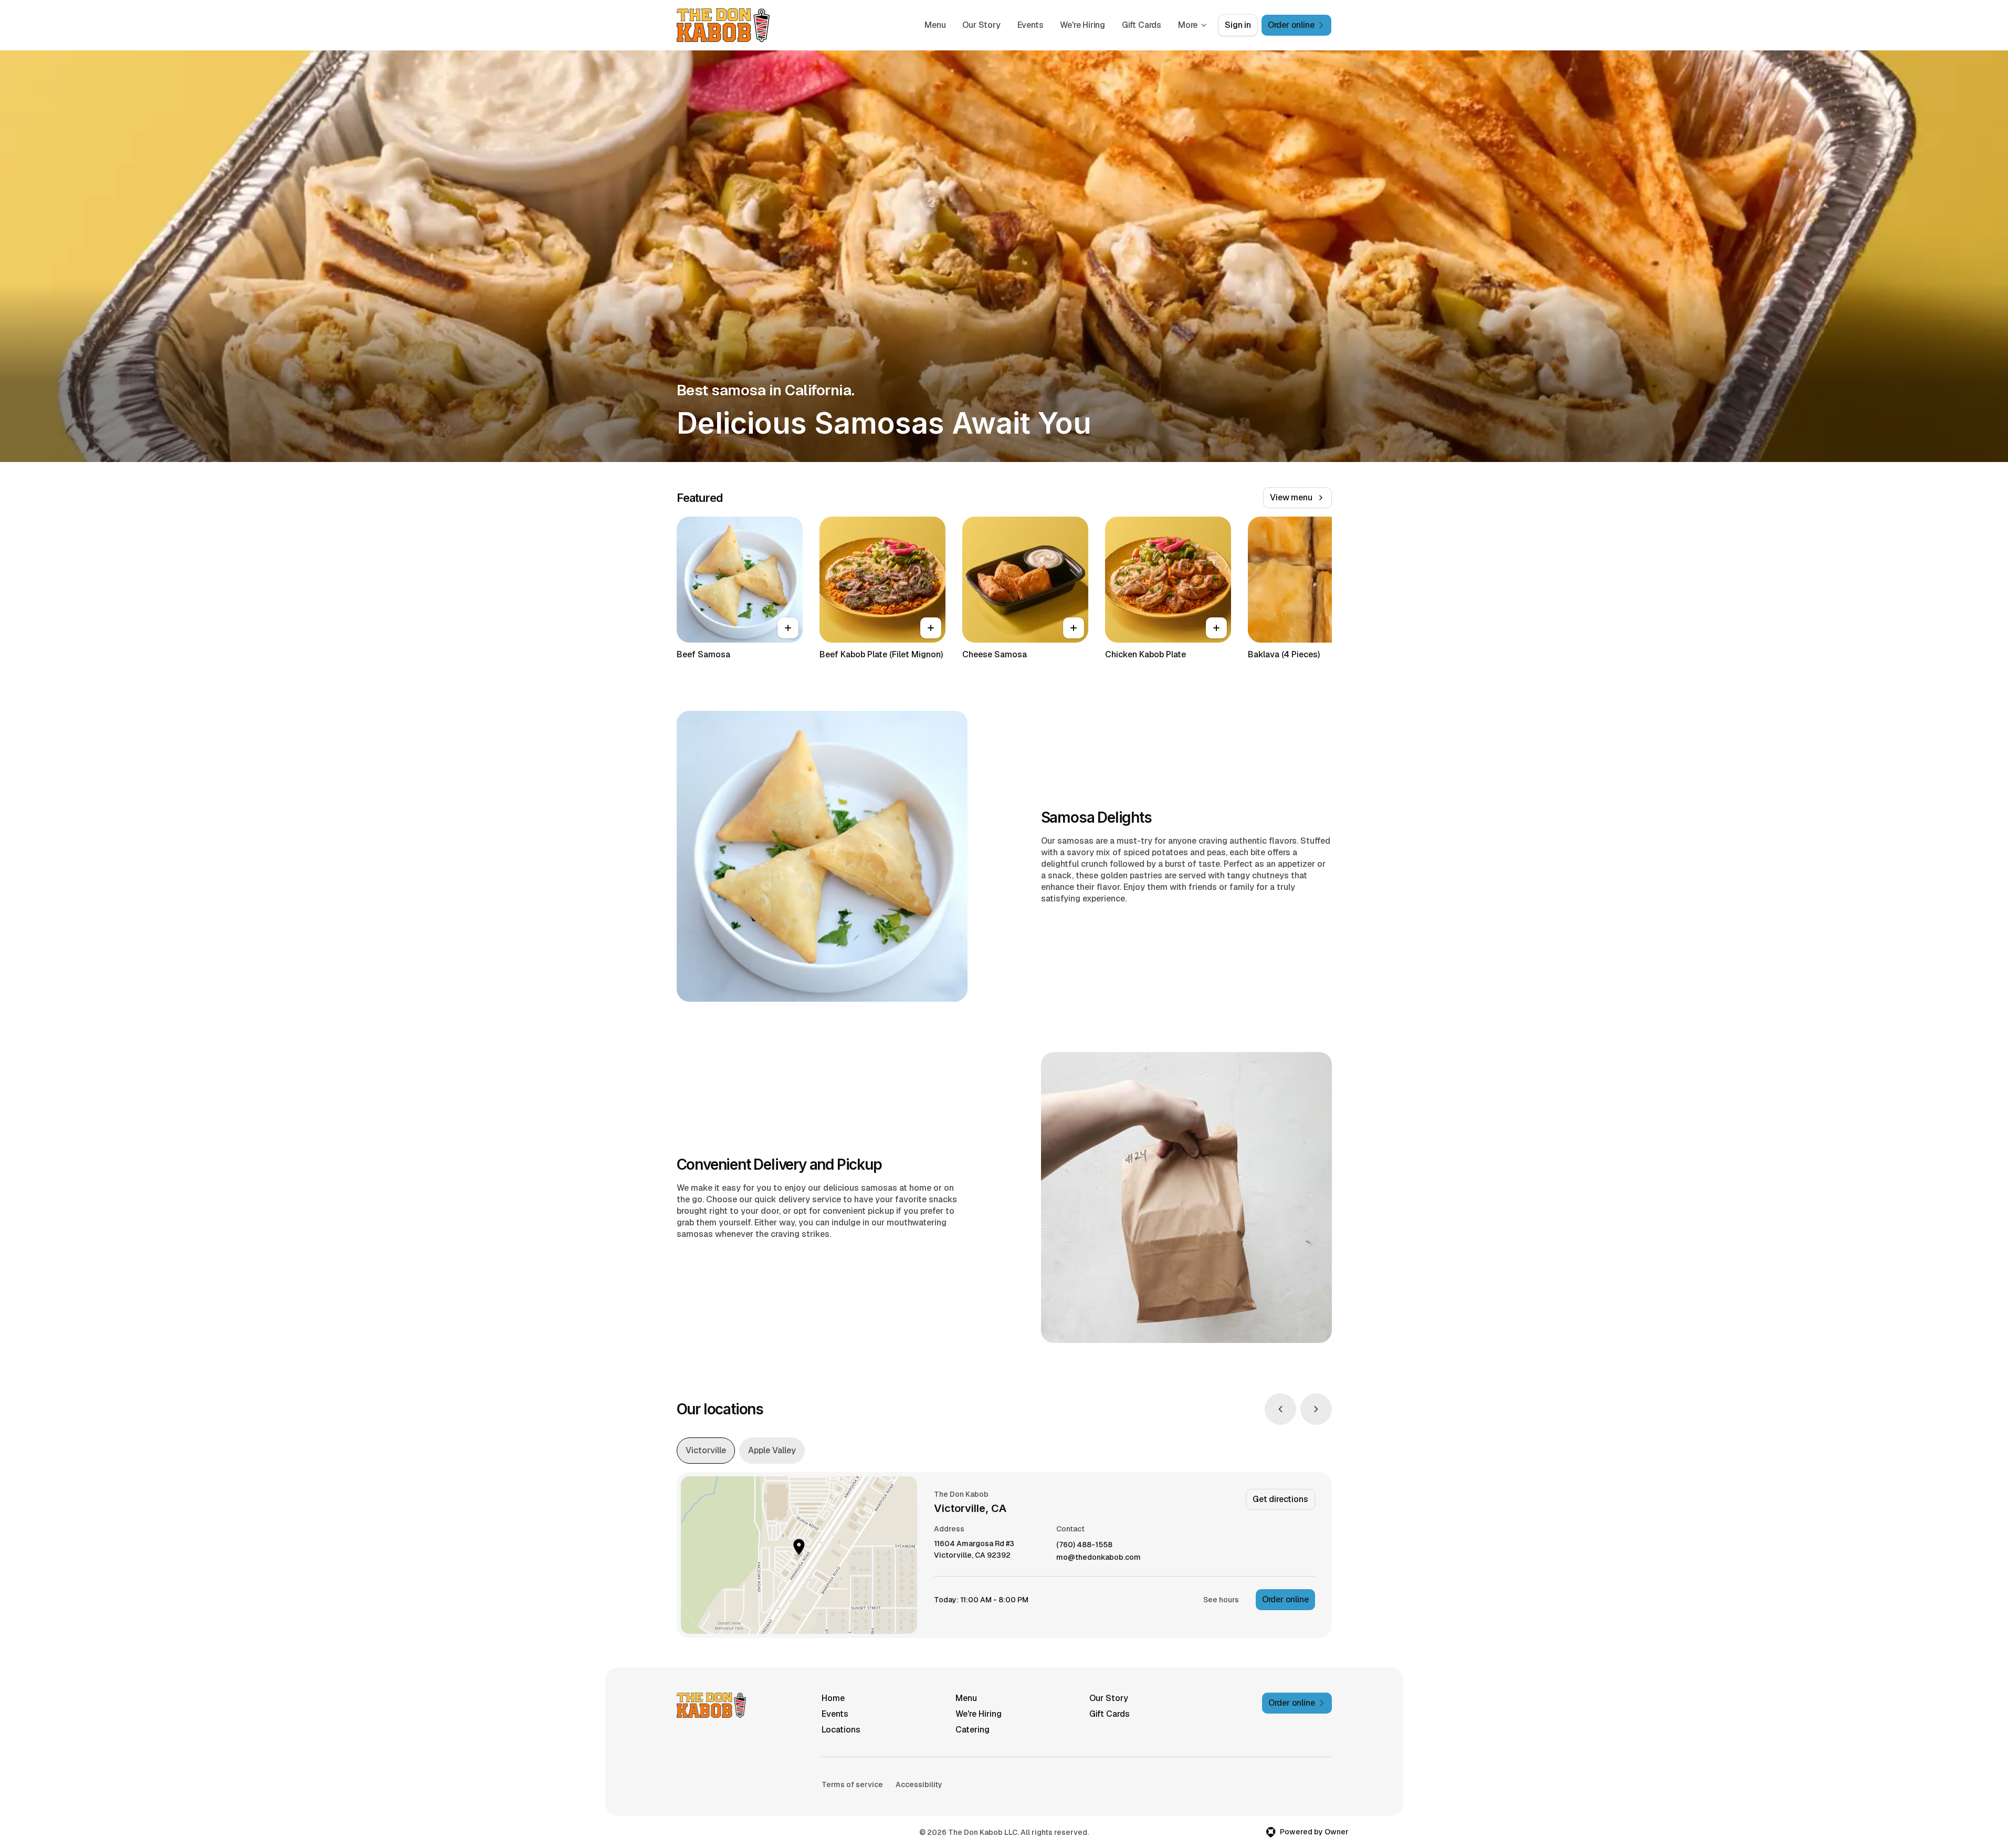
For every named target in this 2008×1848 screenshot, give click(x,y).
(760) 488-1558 (1084, 1545)
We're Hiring (1082, 25)
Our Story (981, 25)
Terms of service (852, 1784)
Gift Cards (1142, 25)
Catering (973, 1730)
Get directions (1280, 1499)
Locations (841, 1730)
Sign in (1238, 25)
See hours (1221, 1600)
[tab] (706, 1451)
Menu (935, 25)
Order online (1285, 1599)
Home (833, 1698)
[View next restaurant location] (1316, 1409)
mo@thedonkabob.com (1098, 1557)
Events (1031, 25)
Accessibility (919, 1784)
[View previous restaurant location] (1280, 1409)
